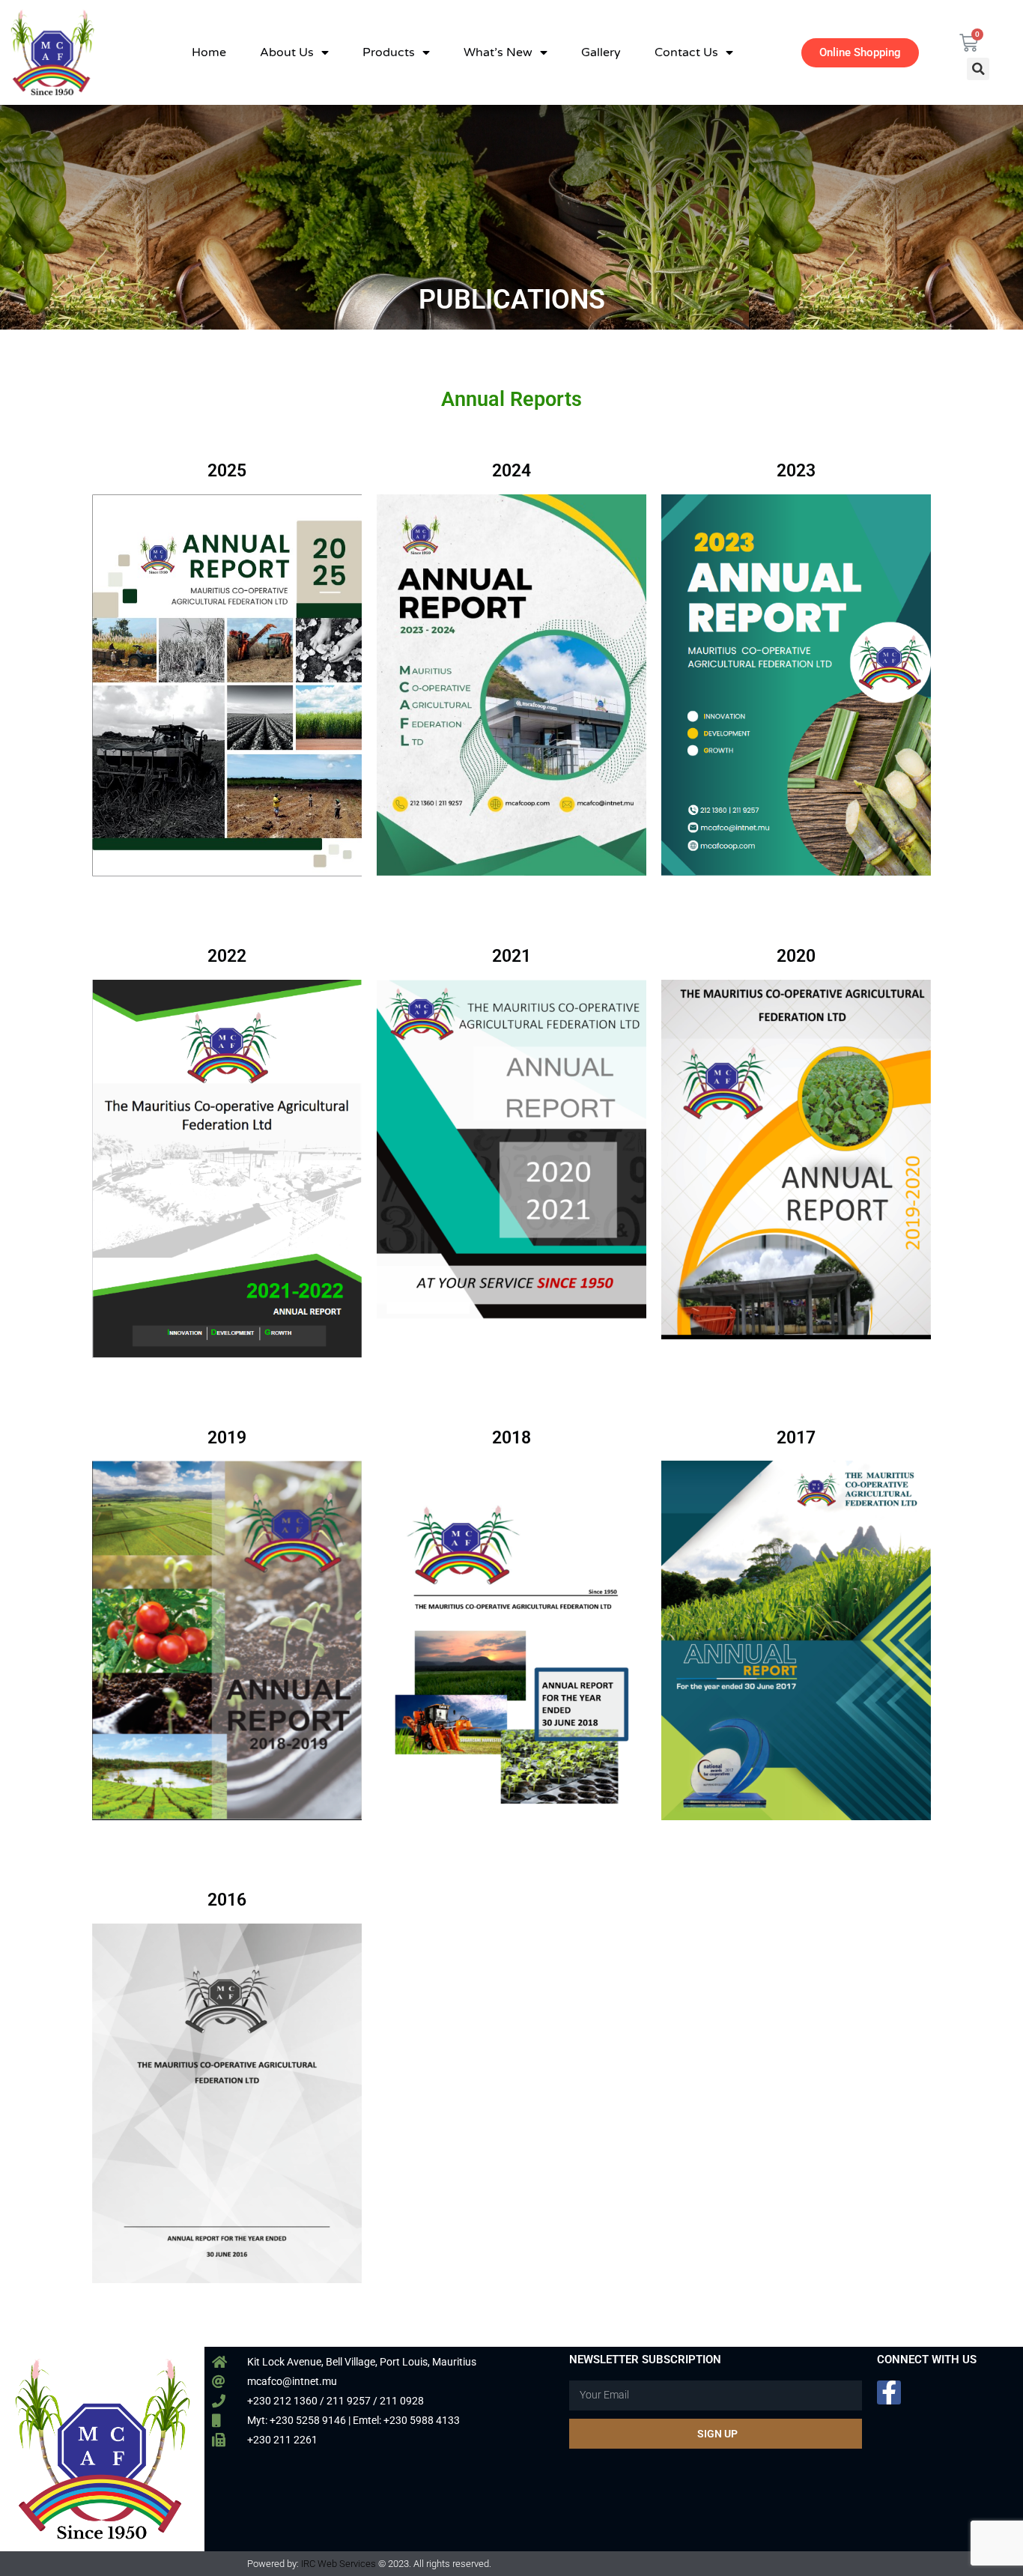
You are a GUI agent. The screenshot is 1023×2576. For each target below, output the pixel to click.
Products (389, 52)
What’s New (498, 52)
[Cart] (969, 43)
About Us (287, 52)
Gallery (601, 52)
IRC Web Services (339, 2564)
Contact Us (686, 52)
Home (209, 52)
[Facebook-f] (889, 2392)
